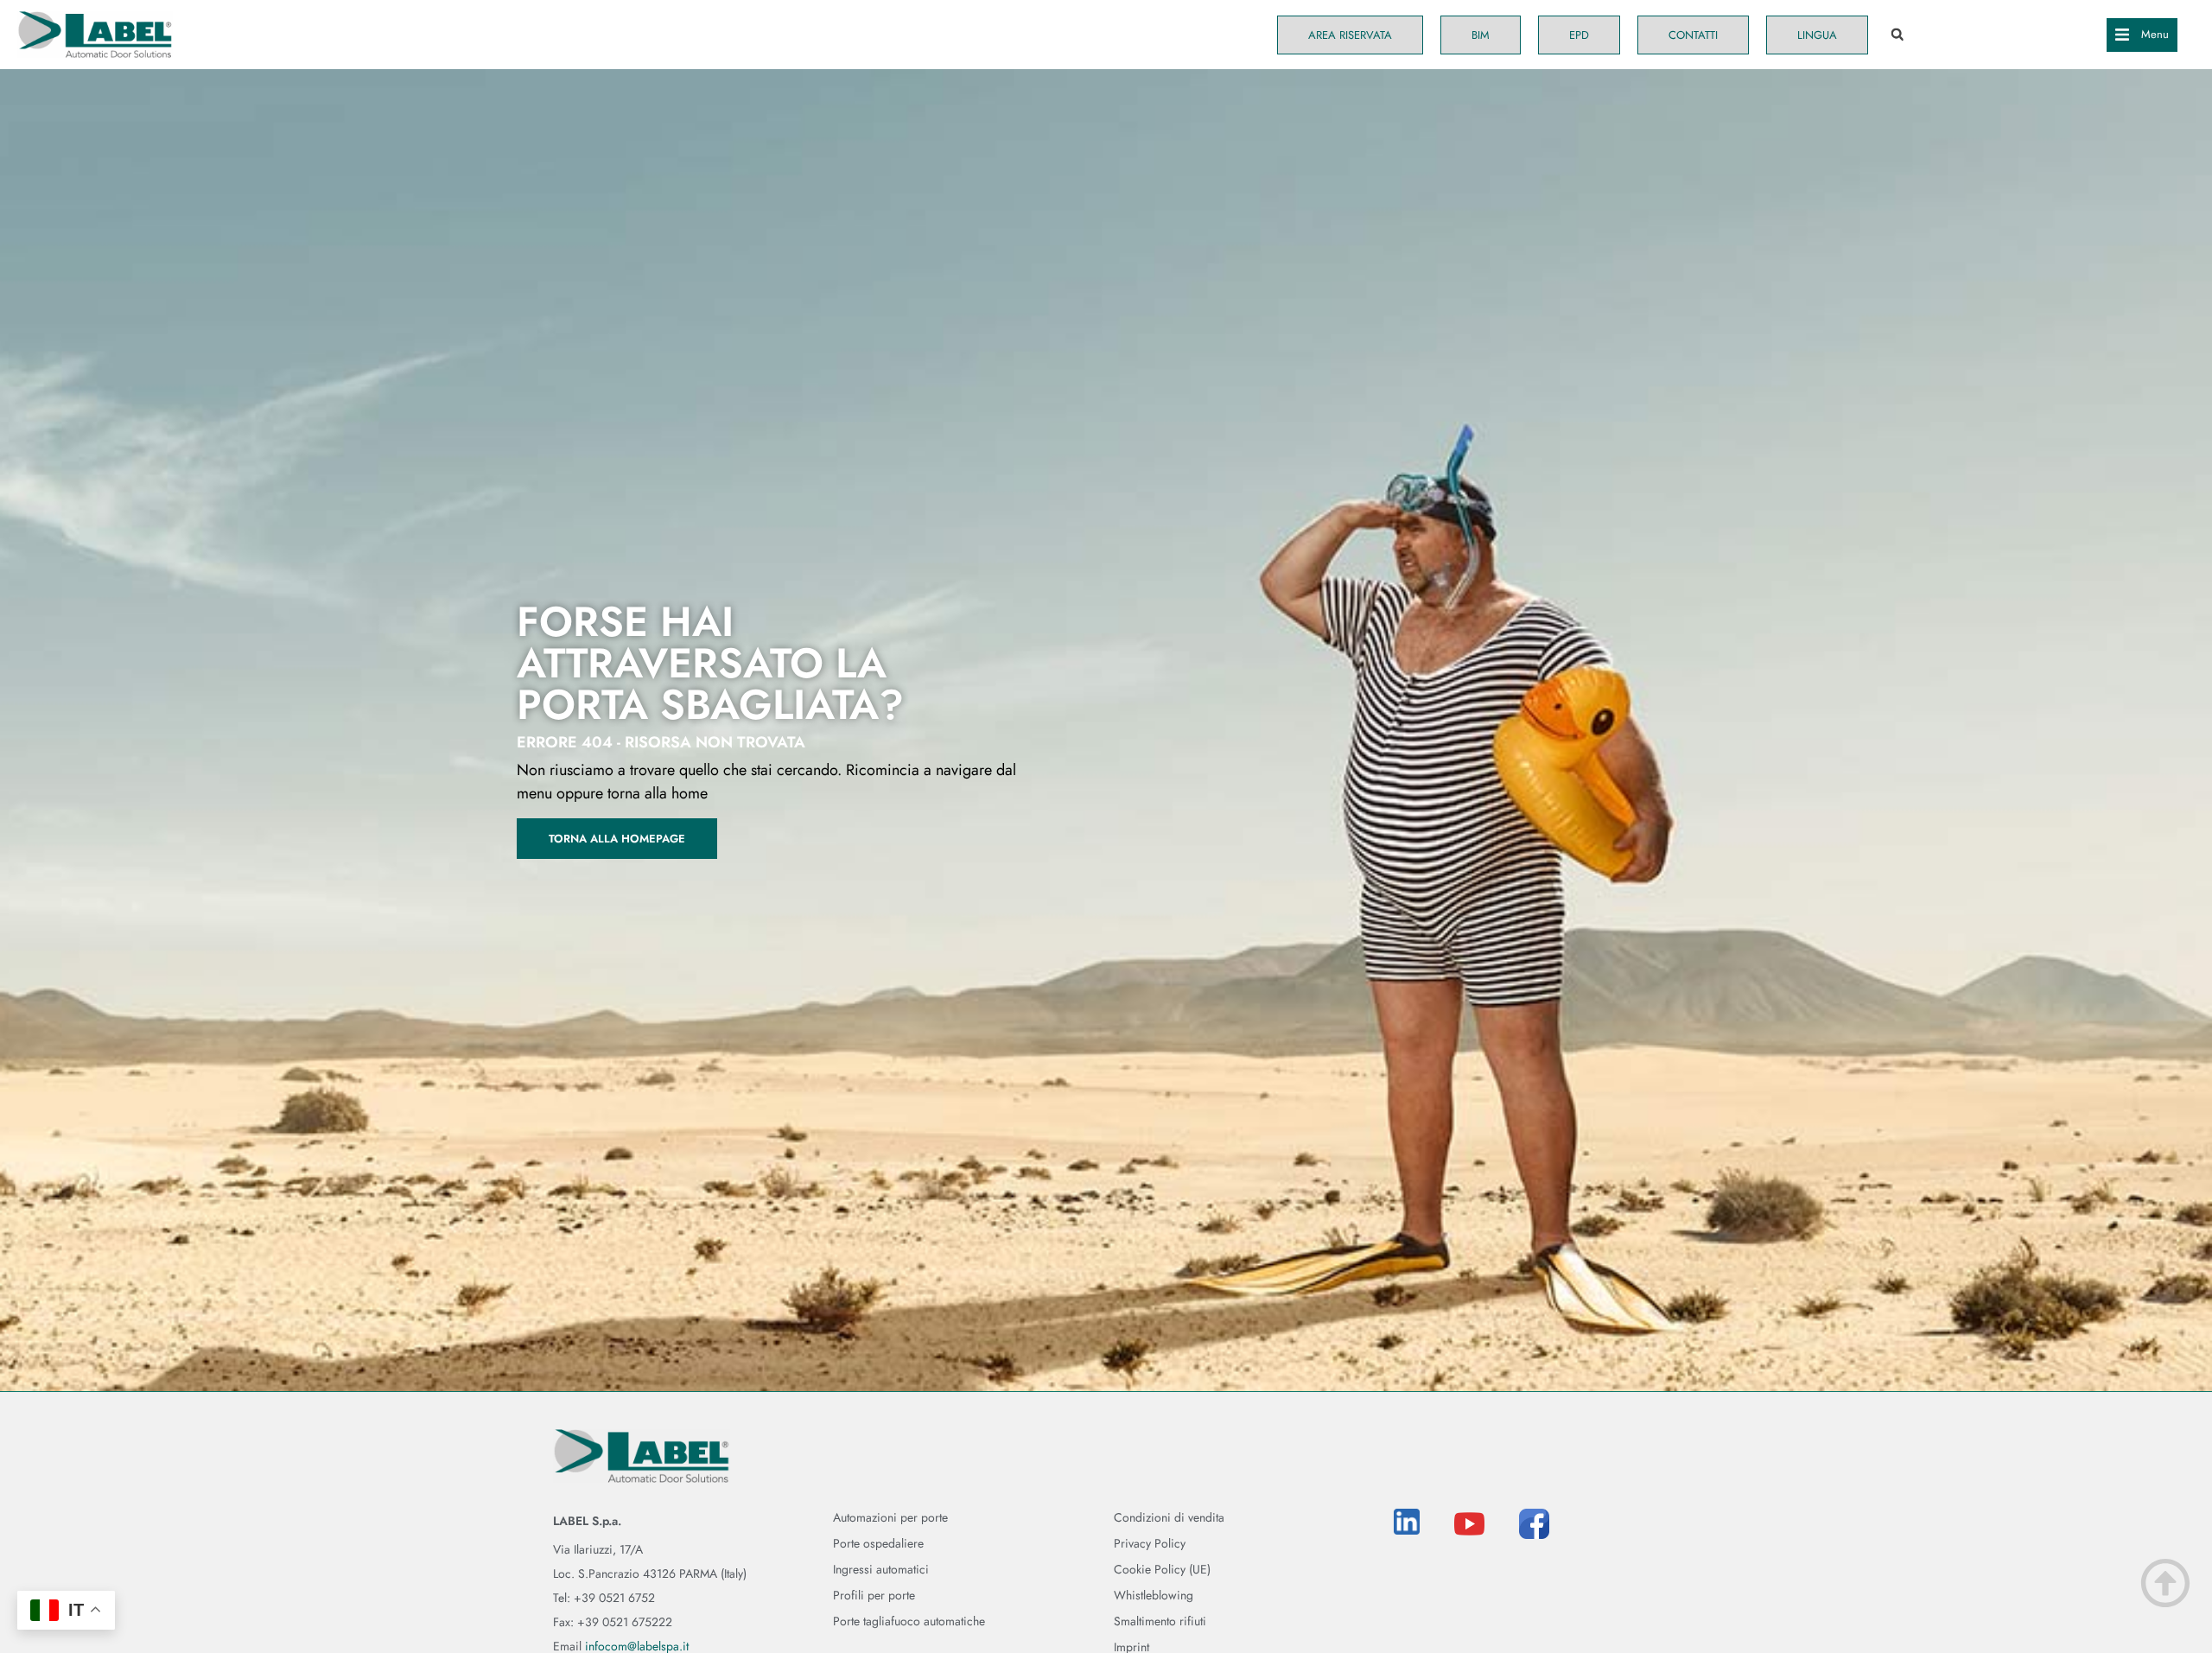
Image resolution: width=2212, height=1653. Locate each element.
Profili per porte (874, 1595)
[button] (1897, 35)
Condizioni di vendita (1169, 1517)
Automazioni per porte (890, 1517)
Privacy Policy (1150, 1543)
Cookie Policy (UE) (1162, 1569)
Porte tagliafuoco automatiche (909, 1621)
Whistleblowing (1154, 1595)
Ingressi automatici (881, 1569)
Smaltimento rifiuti (1160, 1621)
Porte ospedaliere (878, 1543)
